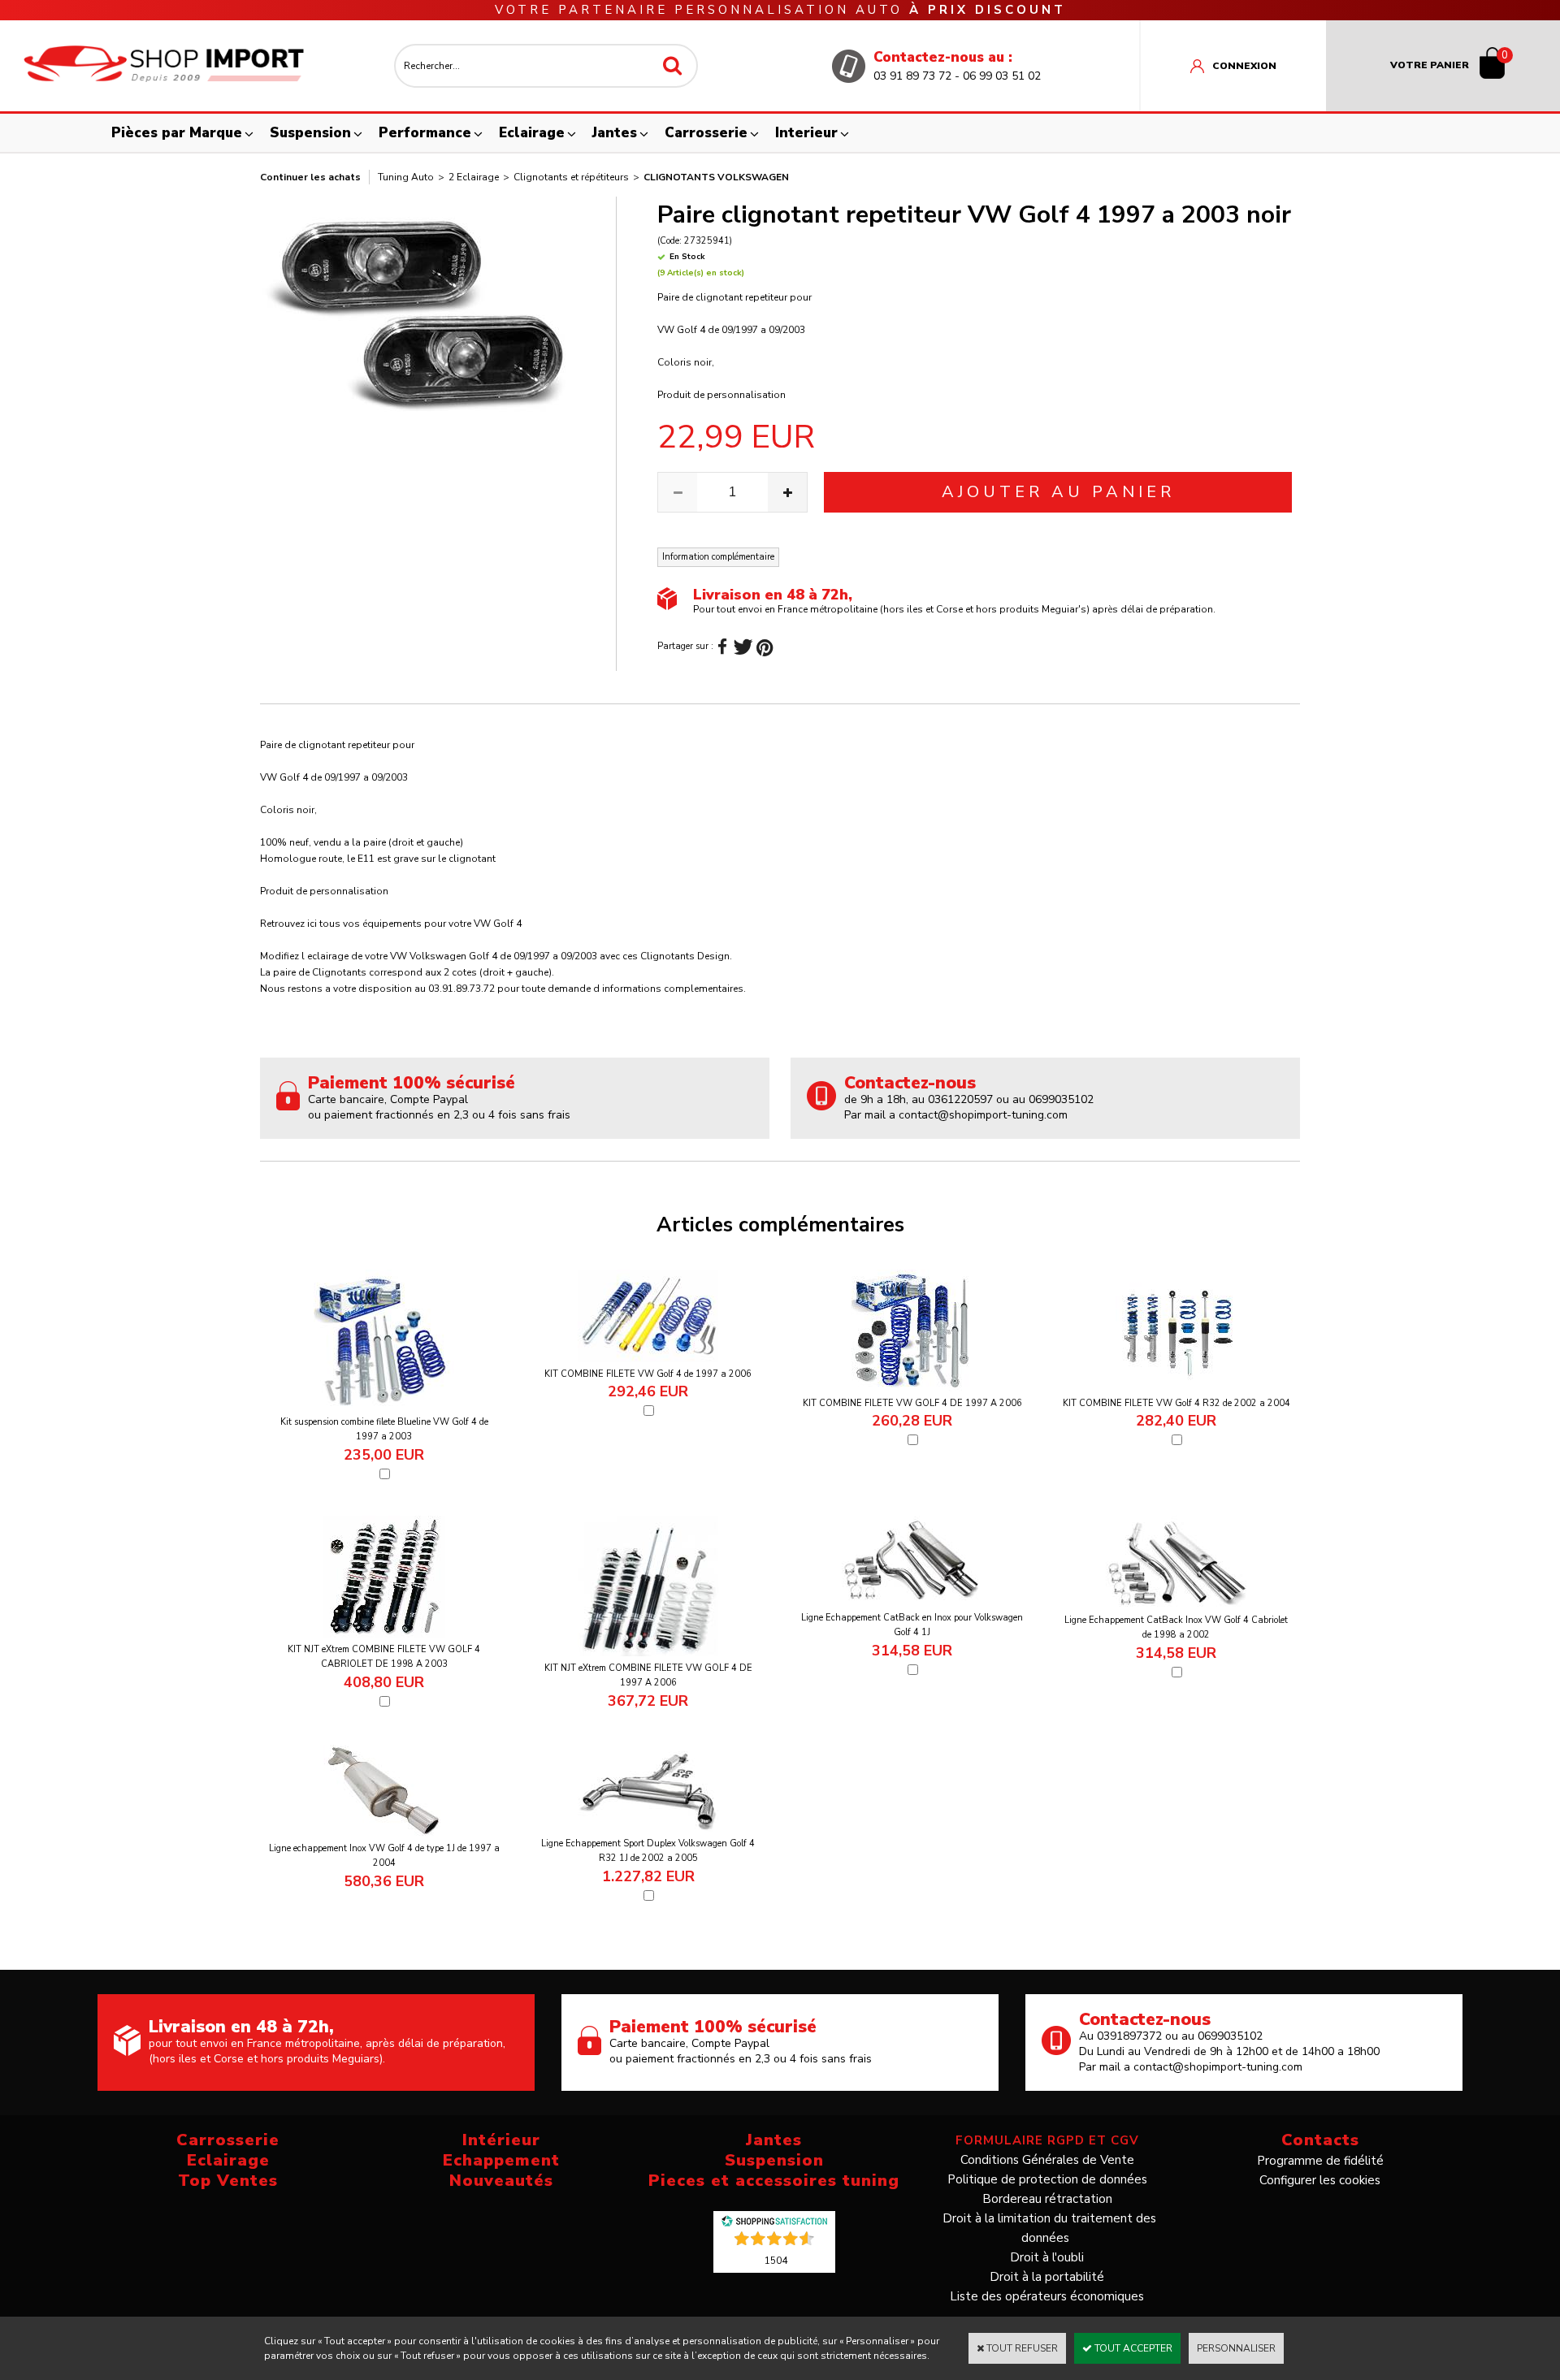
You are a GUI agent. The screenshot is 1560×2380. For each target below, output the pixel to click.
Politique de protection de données (1047, 2179)
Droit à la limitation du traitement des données (1049, 2228)
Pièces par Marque (177, 133)
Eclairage (532, 133)
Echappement (501, 2160)
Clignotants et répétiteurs (571, 177)
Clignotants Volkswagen (716, 177)
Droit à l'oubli (1047, 2257)
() (776, 2260)
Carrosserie (706, 133)
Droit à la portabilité (1047, 2277)
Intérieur (501, 2140)
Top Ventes (228, 2181)
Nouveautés (501, 2181)
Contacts (1320, 2140)
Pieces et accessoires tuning (774, 2181)
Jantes (615, 133)
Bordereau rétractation (1047, 2199)
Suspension (310, 133)
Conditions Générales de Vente (1047, 2160)
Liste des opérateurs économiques (1047, 2296)
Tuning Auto (406, 177)
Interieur (806, 133)
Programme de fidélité (1320, 2161)
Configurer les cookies (1320, 2180)
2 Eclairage (474, 177)
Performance (425, 133)
